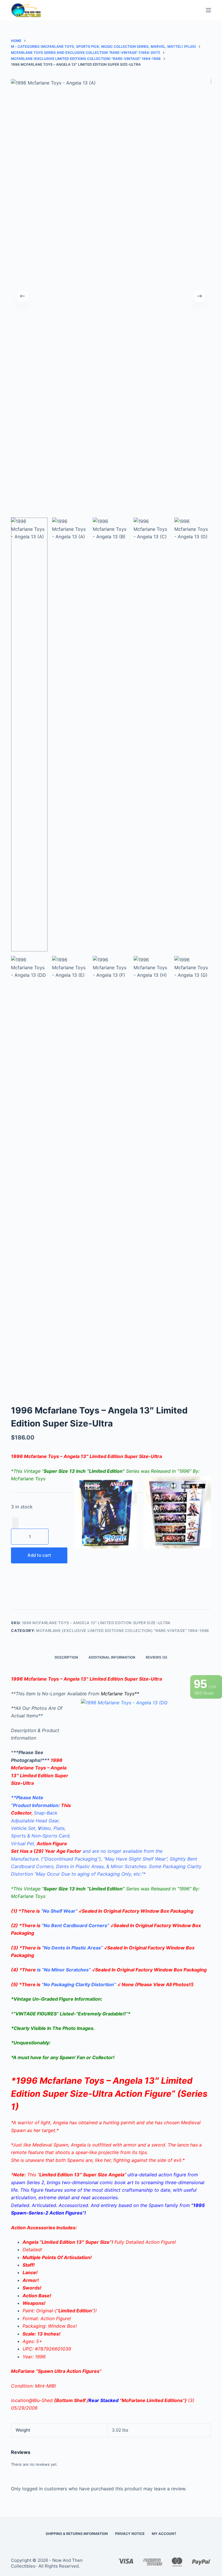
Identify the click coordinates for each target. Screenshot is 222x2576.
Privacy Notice (130, 2534)
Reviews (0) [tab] (157, 1657)
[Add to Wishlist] (15, 1523)
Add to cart (39, 1555)
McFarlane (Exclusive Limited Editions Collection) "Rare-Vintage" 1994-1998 (123, 1631)
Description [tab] (66, 1657)
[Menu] (208, 10)
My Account (164, 2534)
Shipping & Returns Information (77, 2534)
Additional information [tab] (112, 1657)
